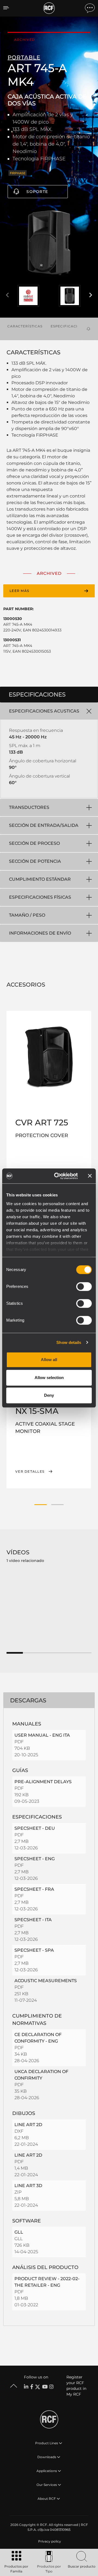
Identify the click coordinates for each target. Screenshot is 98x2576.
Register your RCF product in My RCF (76, 2386)
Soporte (37, 192)
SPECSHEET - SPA (34, 1950)
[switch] (84, 1287)
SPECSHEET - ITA (33, 1920)
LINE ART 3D (28, 2186)
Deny (49, 1395)
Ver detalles (30, 1472)
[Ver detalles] (49, 1057)
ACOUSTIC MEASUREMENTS (46, 1981)
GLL (19, 2232)
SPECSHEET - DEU (35, 1828)
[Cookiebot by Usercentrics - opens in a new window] (57, 1176)
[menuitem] (49, 2541)
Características (25, 326)
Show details (69, 1342)
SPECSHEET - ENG (35, 1859)
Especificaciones (69, 326)
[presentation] (7, 295)
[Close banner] (90, 1176)
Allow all (49, 1360)
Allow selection (49, 1378)
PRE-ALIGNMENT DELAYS (43, 1782)
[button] (41, 1505)
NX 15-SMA (37, 1411)
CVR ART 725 (42, 1123)
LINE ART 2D (28, 2125)
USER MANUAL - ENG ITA (42, 1735)
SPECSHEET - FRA (34, 1889)
